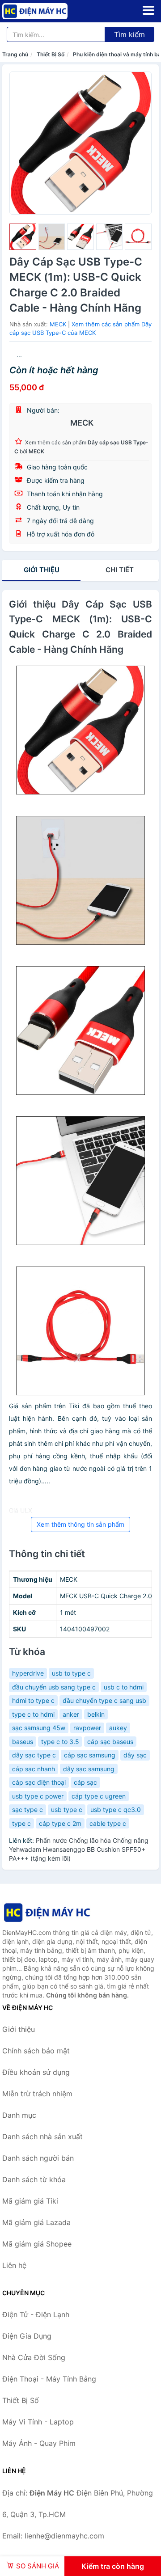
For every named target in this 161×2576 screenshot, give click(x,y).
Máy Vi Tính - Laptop (38, 2422)
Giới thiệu (42, 570)
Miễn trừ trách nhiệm (37, 2094)
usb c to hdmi (124, 1687)
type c (21, 1823)
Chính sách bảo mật (36, 2051)
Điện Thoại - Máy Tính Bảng (49, 2379)
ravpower (87, 1728)
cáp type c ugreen (99, 1796)
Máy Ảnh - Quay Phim (39, 2443)
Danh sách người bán (38, 2158)
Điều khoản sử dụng (36, 2072)
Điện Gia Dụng (27, 2336)
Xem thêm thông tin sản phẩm (80, 1524)
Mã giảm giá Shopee (37, 2244)
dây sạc (135, 1755)
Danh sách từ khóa (34, 2179)
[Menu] (148, 10)
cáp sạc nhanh (34, 1769)
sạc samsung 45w (39, 1728)
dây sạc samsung (89, 1769)
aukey (118, 1728)
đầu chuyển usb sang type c (54, 1687)
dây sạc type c (34, 1755)
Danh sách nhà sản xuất (42, 2137)
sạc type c (28, 1810)
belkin (96, 1714)
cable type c (108, 1823)
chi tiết (120, 570)
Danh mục (19, 2115)
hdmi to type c (33, 1700)
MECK (58, 324)
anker (71, 1714)
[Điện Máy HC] (47, 1912)
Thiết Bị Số (51, 54)
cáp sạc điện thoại (39, 1782)
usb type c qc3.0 (116, 1810)
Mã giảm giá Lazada (36, 2222)
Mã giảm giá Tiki (30, 2201)
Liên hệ (14, 2265)
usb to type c (71, 1673)
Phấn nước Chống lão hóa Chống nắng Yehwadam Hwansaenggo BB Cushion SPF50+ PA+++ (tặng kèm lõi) (79, 1849)
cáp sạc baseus (110, 1742)
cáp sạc (85, 1782)
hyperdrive (28, 1673)
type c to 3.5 (60, 1742)
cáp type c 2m (60, 1823)
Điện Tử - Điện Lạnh (36, 2314)
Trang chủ (15, 54)
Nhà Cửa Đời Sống (34, 2357)
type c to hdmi (33, 1714)
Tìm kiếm (129, 34)
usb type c (67, 1810)
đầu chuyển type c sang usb (104, 1700)
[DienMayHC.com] (48, 11)
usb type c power (38, 1796)
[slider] (23, 237)
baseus (23, 1742)
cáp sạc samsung (90, 1755)
